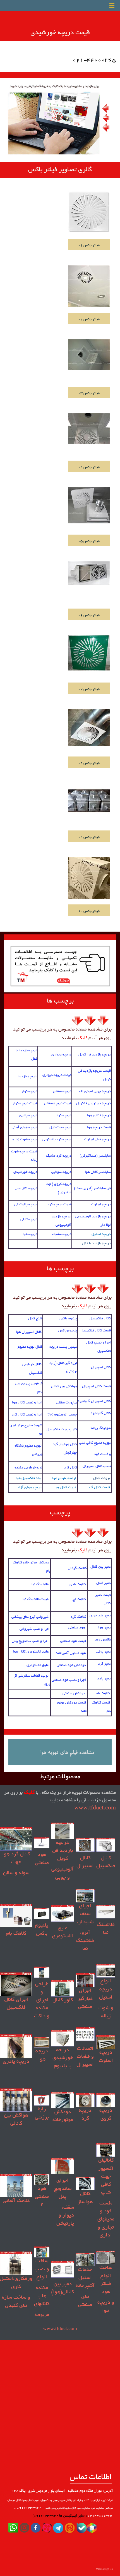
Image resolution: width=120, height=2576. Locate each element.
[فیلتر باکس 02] (89, 287)
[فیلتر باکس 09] (89, 801)
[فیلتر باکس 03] (89, 355)
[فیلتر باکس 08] (89, 728)
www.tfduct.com (95, 1808)
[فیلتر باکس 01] (89, 212)
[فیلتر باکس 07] (89, 653)
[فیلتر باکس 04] (89, 429)
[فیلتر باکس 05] (89, 506)
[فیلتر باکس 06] (89, 574)
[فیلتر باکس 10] (89, 878)
